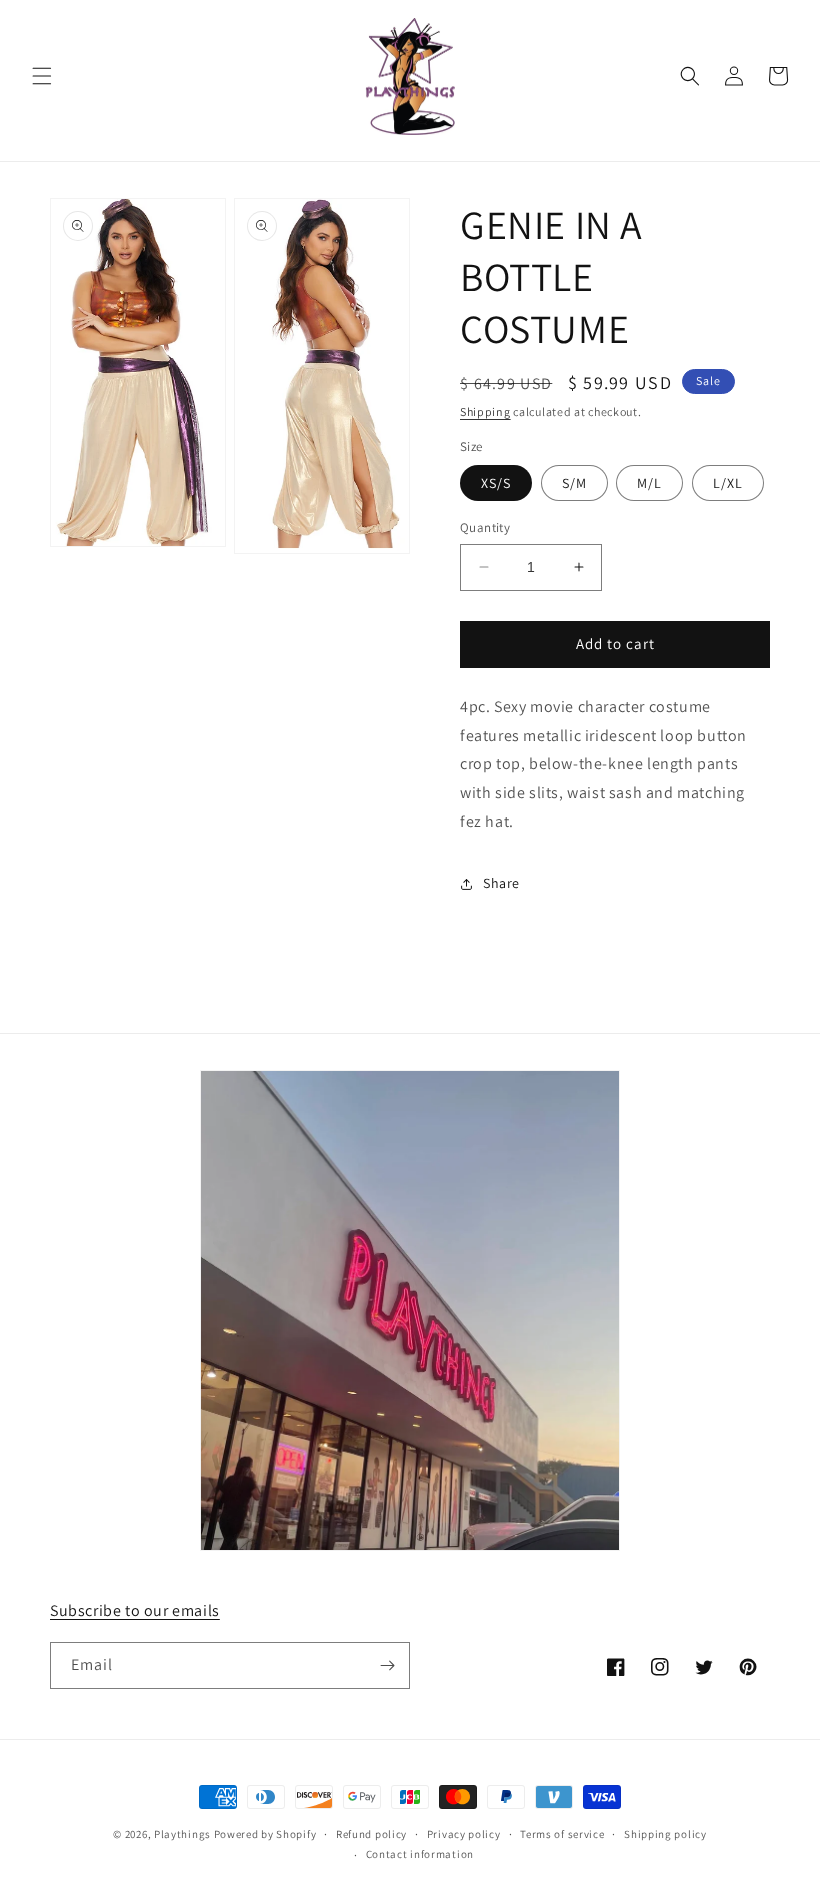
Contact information (420, 1854)
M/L (649, 483)
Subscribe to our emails (135, 1610)
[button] (42, 76)
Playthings (182, 1834)
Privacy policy (464, 1834)
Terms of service (562, 1834)
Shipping (485, 411)
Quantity (485, 527)
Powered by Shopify (265, 1834)
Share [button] (501, 883)
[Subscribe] (387, 1665)
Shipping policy (665, 1834)
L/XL (728, 483)
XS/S (496, 483)
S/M (574, 483)
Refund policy (371, 1834)
